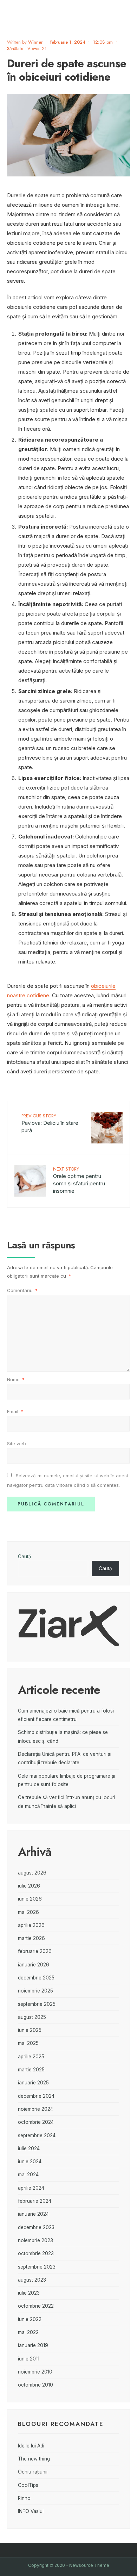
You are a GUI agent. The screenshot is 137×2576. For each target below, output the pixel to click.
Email (15, 1411)
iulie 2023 (29, 2293)
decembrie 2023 (36, 2227)
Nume (16, 1379)
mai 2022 (28, 2332)
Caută (25, 1557)
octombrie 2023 (36, 2253)
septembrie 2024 (37, 2135)
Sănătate (15, 48)
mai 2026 (28, 1912)
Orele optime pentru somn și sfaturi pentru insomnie (79, 1180)
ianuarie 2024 (33, 2214)
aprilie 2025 (31, 2057)
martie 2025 (31, 2070)
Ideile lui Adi (31, 2446)
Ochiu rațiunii (33, 2472)
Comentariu (22, 1290)
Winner (35, 42)
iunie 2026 (30, 1899)
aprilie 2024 (31, 2188)
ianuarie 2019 (33, 2345)
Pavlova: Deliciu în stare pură (50, 1123)
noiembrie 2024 (35, 2109)
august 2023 (32, 2280)
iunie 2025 (30, 2030)
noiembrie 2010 (35, 2372)
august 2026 (32, 1873)
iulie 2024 (29, 2148)
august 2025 (32, 2017)
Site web (17, 1443)
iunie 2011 (29, 2359)
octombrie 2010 (35, 2385)
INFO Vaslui (31, 2511)
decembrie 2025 (36, 1978)
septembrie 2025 (37, 2004)
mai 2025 (28, 2043)
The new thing (34, 2459)
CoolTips (28, 2485)
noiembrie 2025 (35, 1991)
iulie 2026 (29, 1886)
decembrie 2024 (36, 2096)
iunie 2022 (30, 2319)
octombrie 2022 (36, 2306)
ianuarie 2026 (34, 1965)
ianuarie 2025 (33, 2083)
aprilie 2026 (31, 1925)
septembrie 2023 (37, 2267)
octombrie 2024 (36, 2122)
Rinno (24, 2498)
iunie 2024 (30, 2162)
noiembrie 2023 (35, 2240)
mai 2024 (28, 2175)
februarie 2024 (35, 2201)
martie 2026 (31, 1938)
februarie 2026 (35, 1951)
